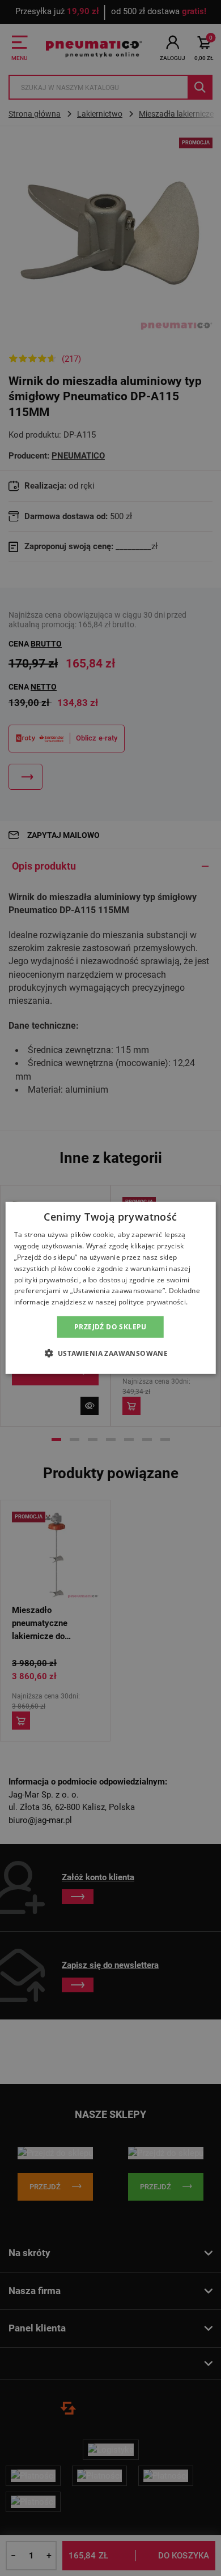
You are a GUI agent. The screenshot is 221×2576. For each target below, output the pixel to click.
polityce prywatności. (153, 1302)
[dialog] (111, 1288)
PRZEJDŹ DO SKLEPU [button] (110, 1327)
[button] (111, 1353)
